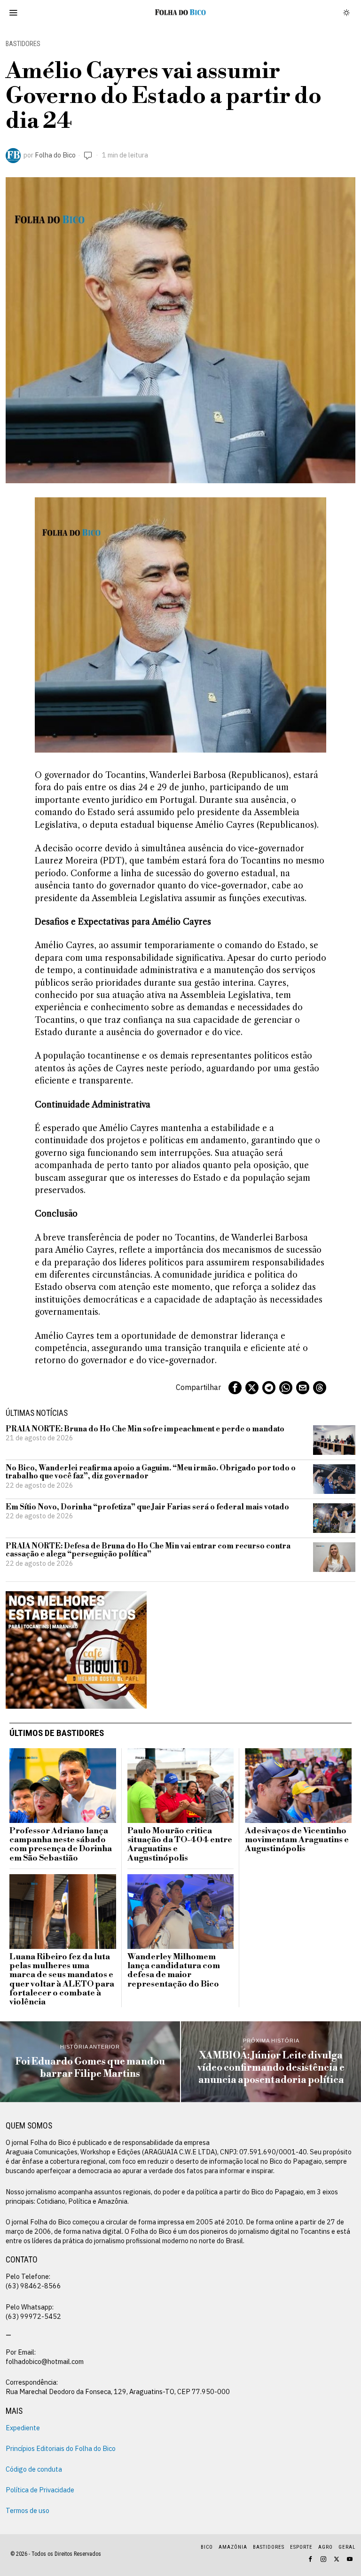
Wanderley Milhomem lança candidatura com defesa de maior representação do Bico (174, 1971)
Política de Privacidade (40, 2490)
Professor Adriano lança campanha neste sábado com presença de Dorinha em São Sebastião (61, 1845)
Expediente (23, 2428)
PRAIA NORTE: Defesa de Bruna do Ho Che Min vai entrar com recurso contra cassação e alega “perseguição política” (148, 1551)
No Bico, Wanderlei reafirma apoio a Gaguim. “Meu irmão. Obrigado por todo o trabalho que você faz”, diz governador (151, 1473)
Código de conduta (34, 2469)
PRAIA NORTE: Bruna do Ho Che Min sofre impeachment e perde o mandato (145, 1429)
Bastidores (23, 44)
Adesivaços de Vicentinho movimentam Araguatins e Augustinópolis (297, 1840)
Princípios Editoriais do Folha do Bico (61, 2448)
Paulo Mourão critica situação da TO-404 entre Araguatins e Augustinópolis (180, 1845)
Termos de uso (27, 2510)
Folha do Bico (55, 155)
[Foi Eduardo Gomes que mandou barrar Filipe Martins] (90, 2062)
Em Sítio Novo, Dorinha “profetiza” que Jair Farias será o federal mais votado (147, 1508)
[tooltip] (235, 1388)
